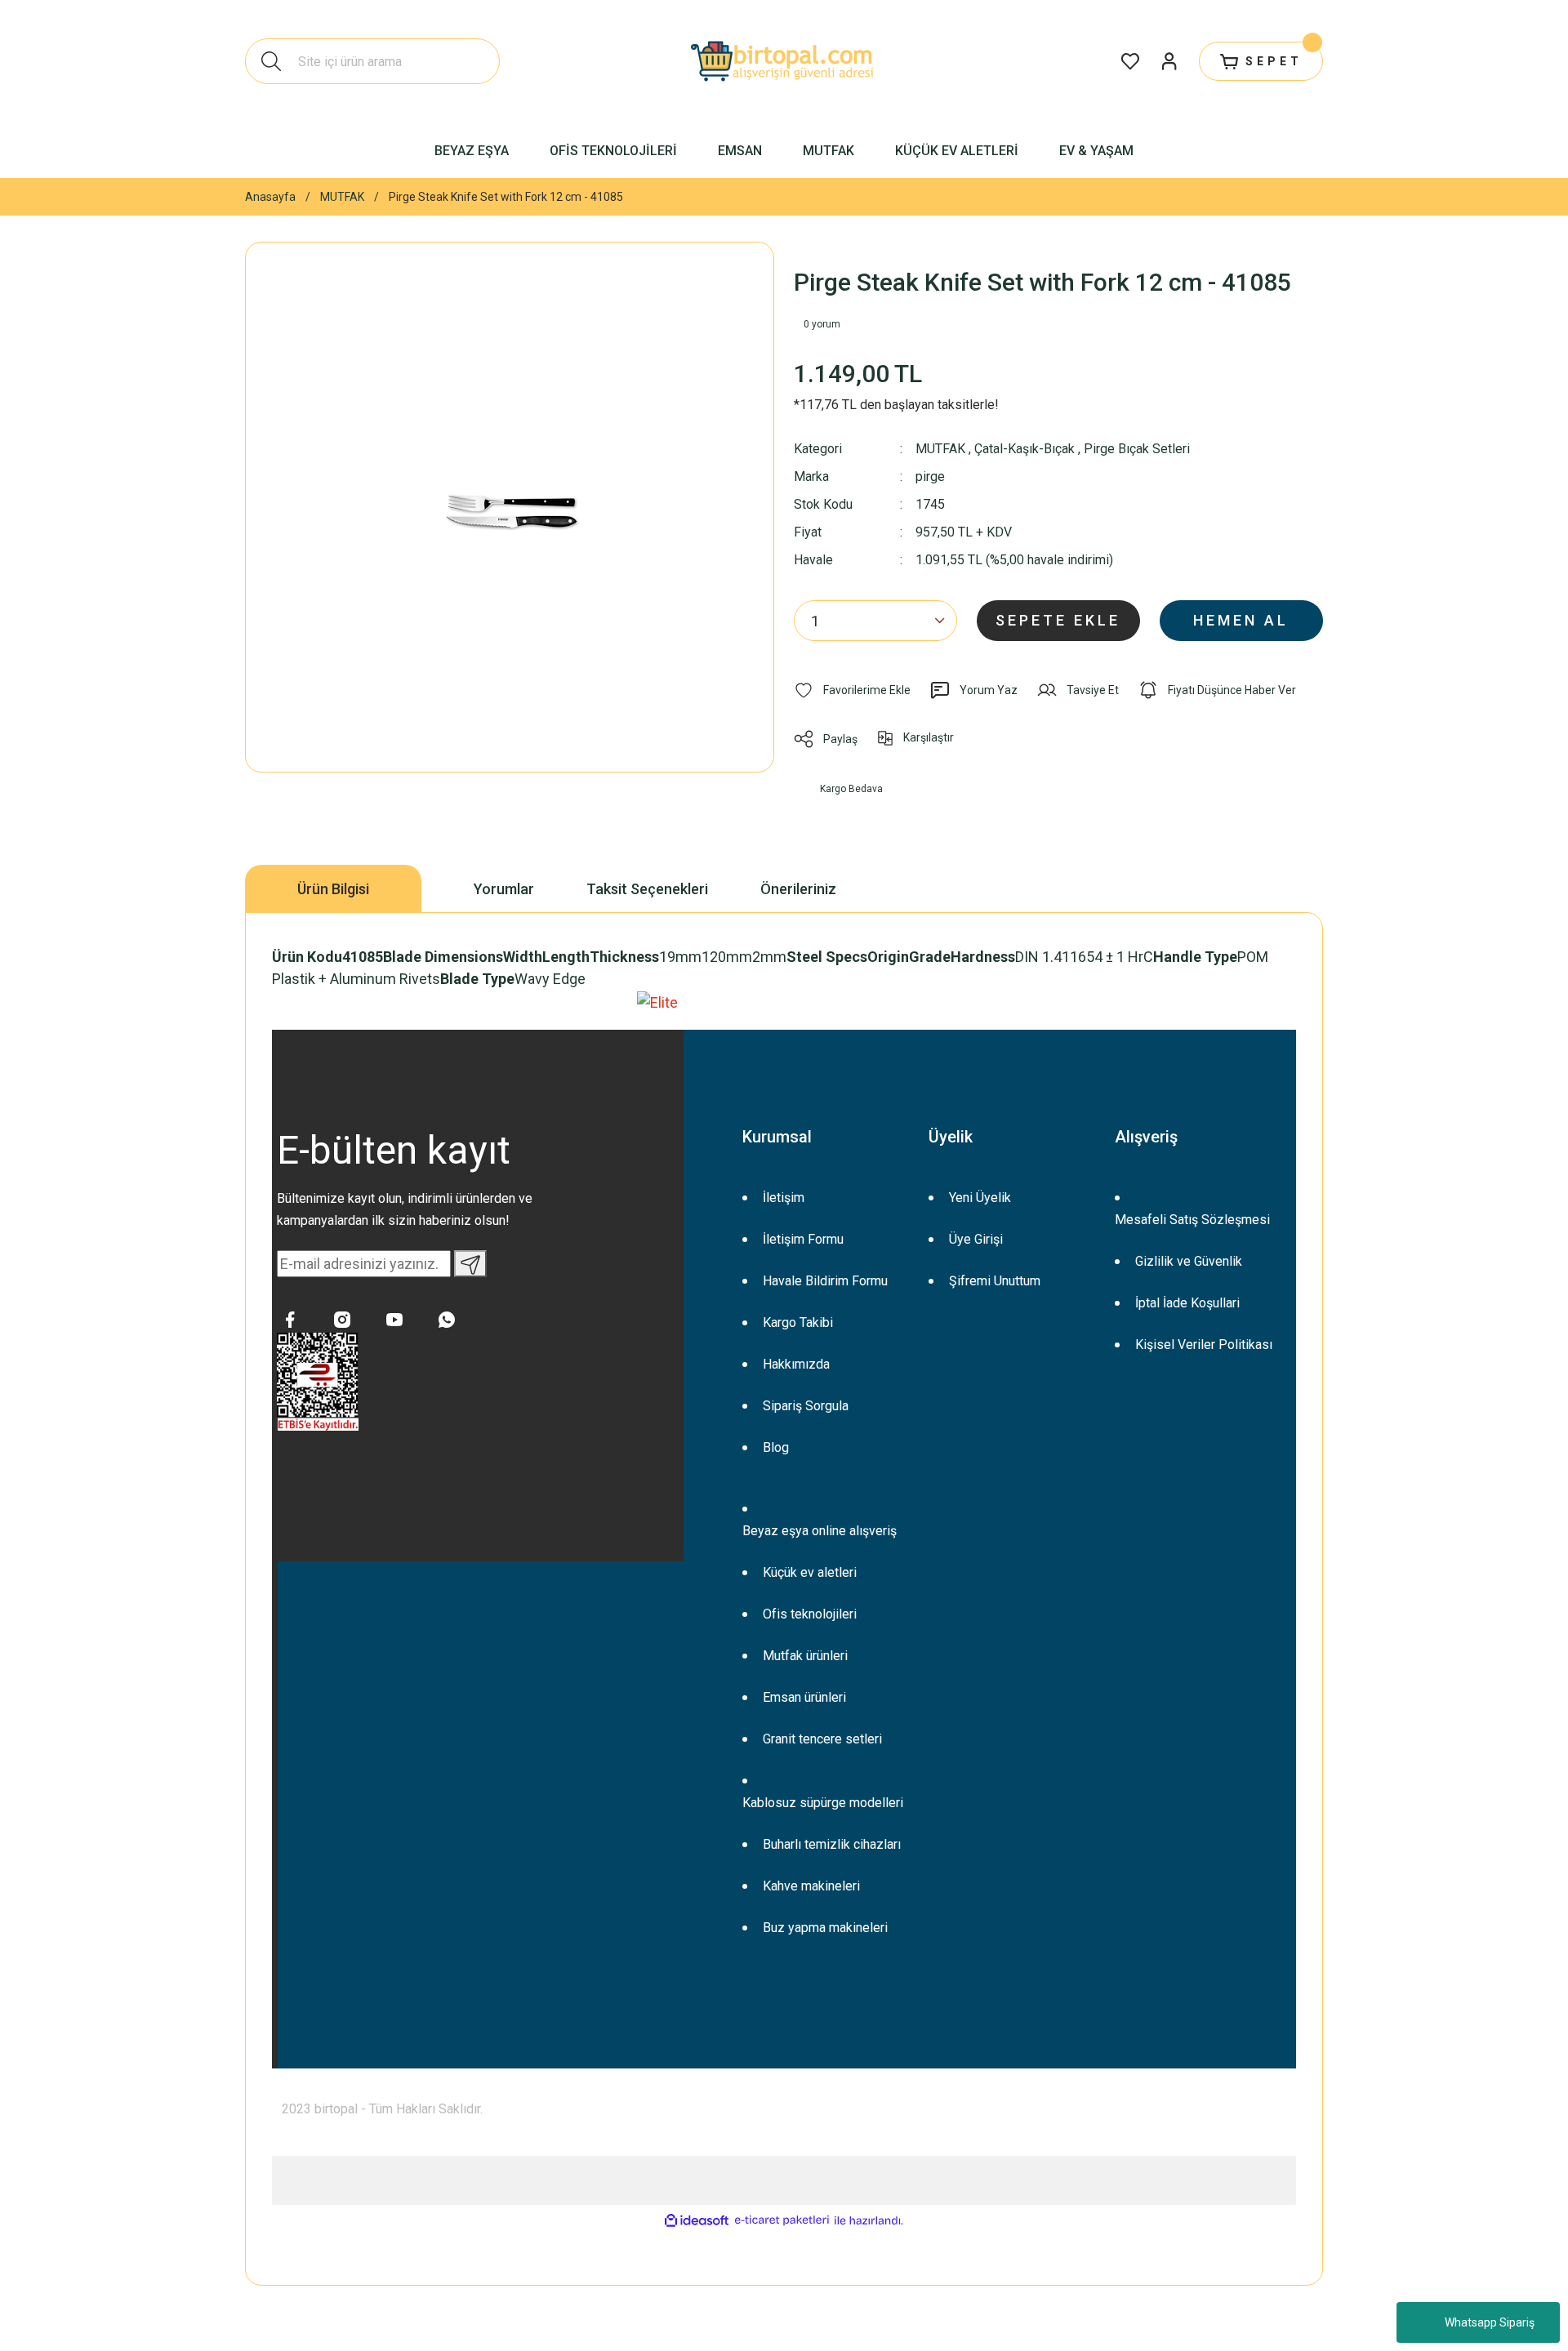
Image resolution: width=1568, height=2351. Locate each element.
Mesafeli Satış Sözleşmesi (1192, 1220)
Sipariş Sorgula (806, 1406)
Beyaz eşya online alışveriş (820, 1531)
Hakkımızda (796, 1364)
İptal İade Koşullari (1187, 1303)
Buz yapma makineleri (825, 1928)
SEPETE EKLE (1058, 620)
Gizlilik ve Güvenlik (1189, 1261)
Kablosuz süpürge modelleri (823, 1803)
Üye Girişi (976, 1239)
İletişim (784, 1198)
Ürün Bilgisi (333, 889)
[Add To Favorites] (852, 690)
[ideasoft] (697, 2221)
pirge (930, 477)
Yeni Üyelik (980, 1198)
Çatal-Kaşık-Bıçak (1025, 449)
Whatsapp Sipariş (1490, 2322)
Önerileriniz (798, 889)
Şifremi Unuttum (995, 1281)
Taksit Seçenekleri (647, 889)
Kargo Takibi (798, 1322)
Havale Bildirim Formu (825, 1281)
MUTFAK (940, 449)
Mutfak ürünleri (805, 1656)
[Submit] (470, 1264)
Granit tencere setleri (822, 1739)
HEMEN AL (1241, 620)
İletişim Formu (803, 1239)
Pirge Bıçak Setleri (1137, 449)
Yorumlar (504, 889)
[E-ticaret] (782, 2221)
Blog (776, 1447)
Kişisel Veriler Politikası (1204, 1345)
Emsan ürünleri (804, 1697)
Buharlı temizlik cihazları (832, 1844)
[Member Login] (1169, 61)
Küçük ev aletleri (810, 1572)
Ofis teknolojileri (810, 1614)
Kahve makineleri (811, 1886)
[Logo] (784, 61)
